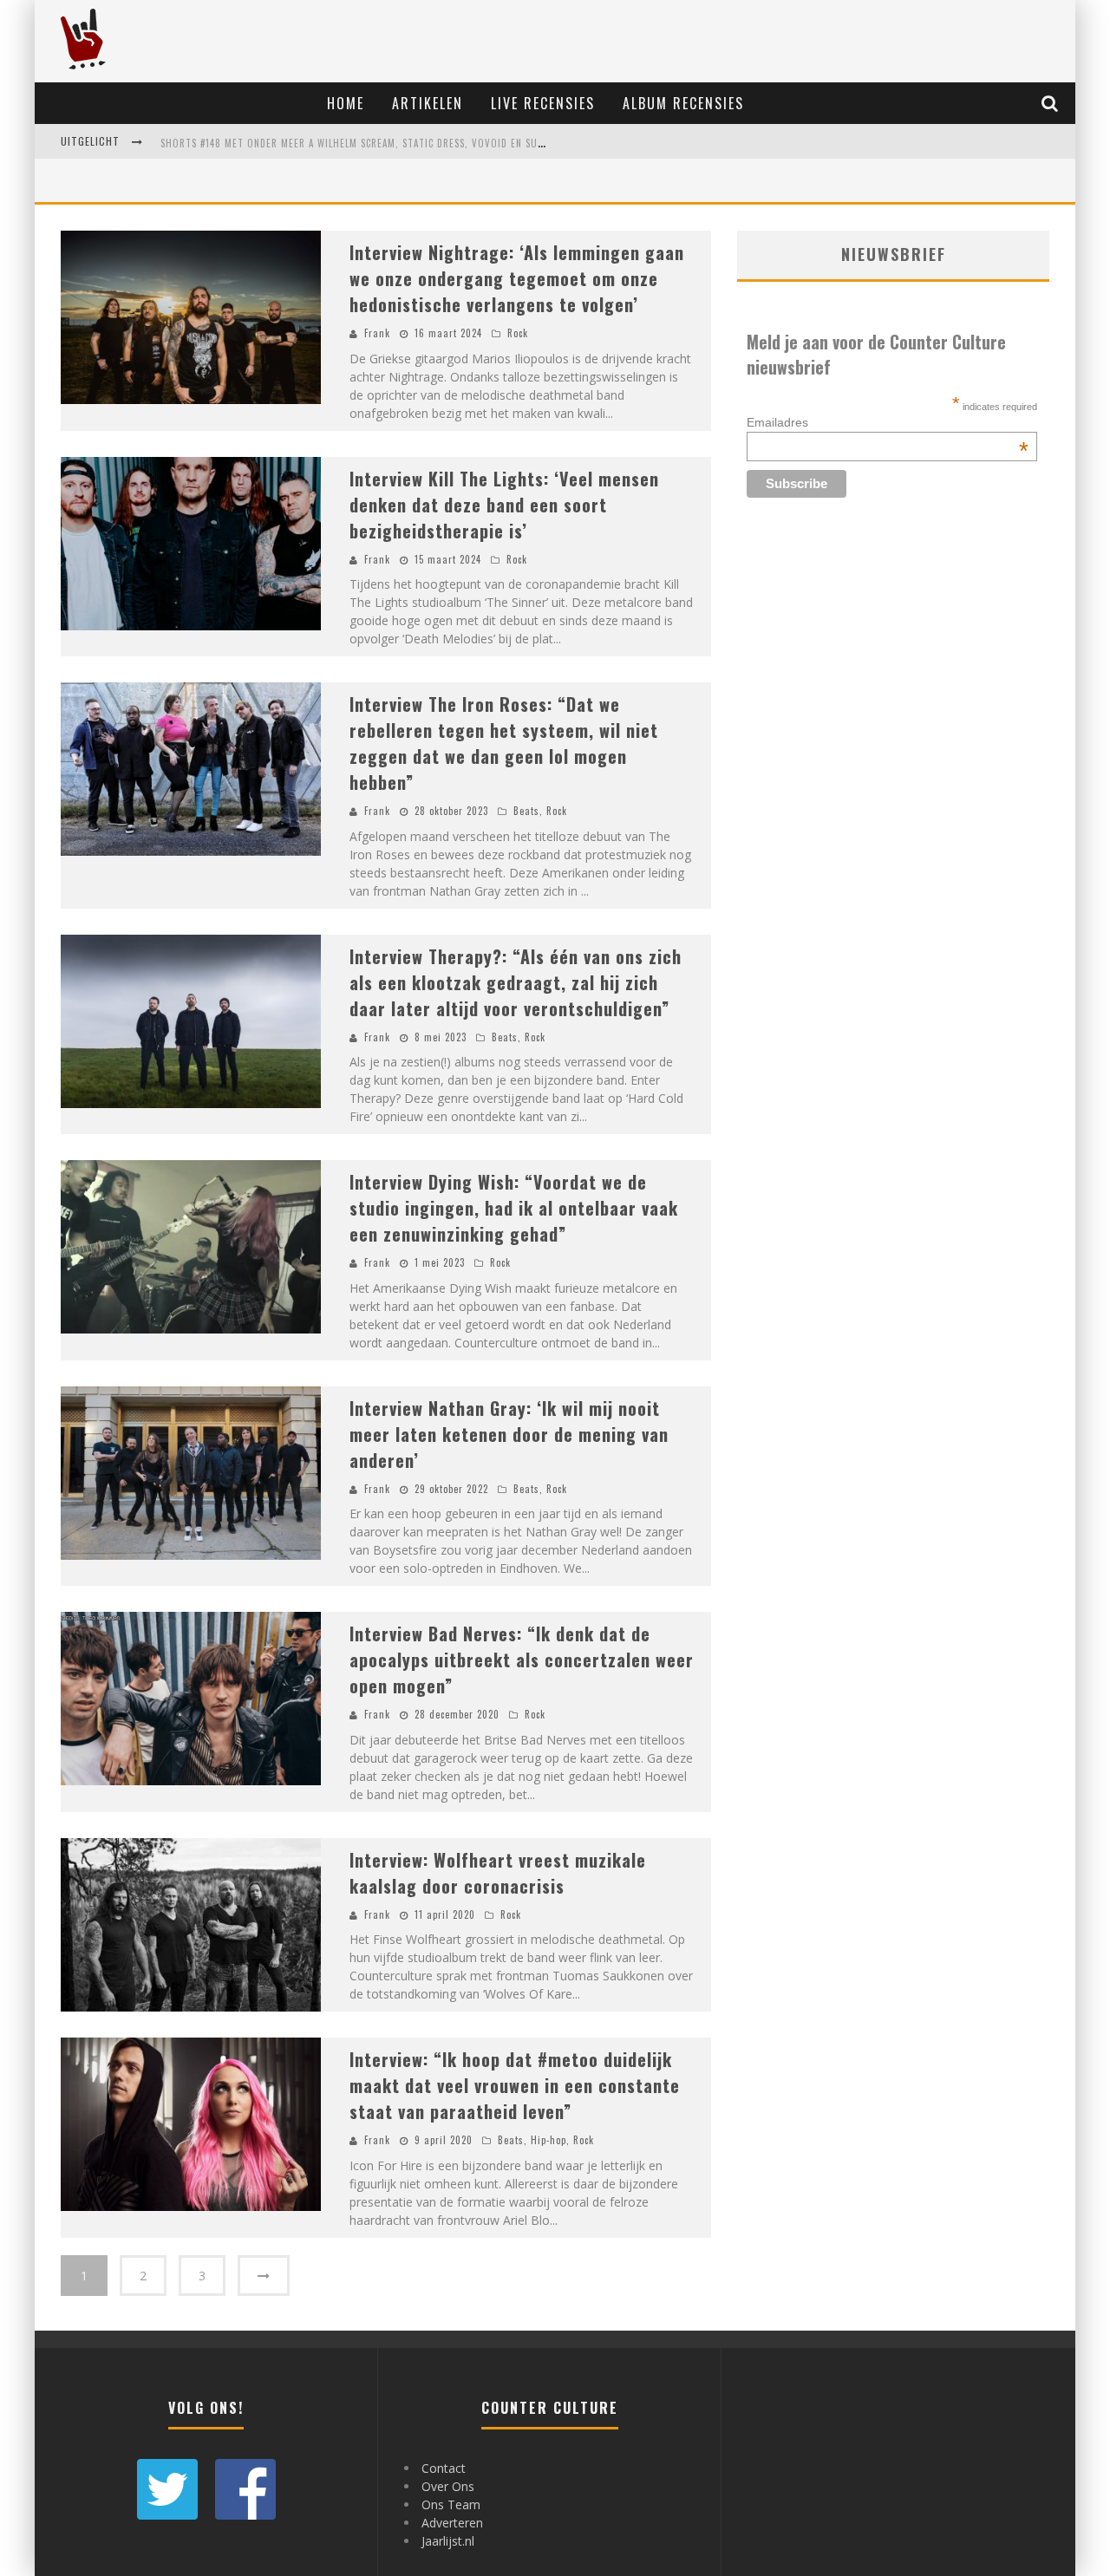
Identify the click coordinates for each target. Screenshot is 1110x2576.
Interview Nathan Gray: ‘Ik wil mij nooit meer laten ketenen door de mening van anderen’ (509, 1434)
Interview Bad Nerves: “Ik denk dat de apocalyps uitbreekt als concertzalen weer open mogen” (522, 1660)
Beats (526, 811)
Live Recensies (543, 103)
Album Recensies (683, 103)
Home (346, 103)
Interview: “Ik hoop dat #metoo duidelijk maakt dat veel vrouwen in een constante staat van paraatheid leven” (515, 2085)
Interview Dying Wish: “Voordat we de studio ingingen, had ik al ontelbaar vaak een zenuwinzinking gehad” (514, 1208)
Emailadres (888, 422)
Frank (377, 333)
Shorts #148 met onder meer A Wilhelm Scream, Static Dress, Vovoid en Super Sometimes (385, 143)
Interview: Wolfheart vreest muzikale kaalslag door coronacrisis (498, 1873)
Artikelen (428, 103)
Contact (444, 2468)
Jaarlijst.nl (448, 2541)
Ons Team (451, 2504)
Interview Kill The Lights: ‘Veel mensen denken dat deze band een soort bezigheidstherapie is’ (504, 505)
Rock (518, 333)
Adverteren (452, 2523)
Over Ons (448, 2486)
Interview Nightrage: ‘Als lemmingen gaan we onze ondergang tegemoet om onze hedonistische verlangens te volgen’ (517, 278)
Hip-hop (548, 2140)
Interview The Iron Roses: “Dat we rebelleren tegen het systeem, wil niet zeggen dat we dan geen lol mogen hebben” (504, 743)
